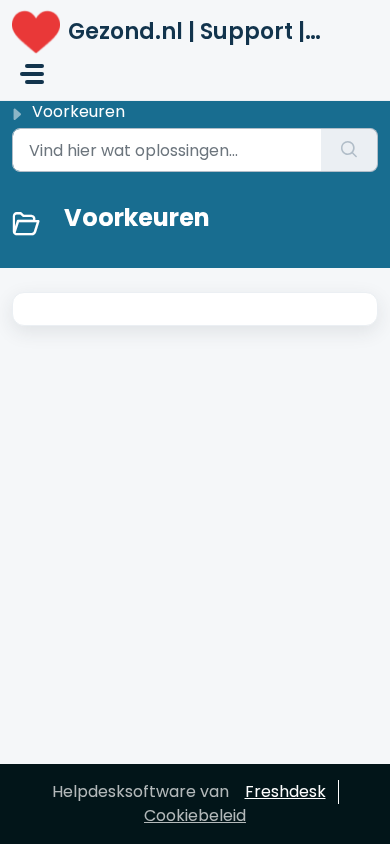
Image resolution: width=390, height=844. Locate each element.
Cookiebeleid (195, 815)
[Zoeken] (349, 150)
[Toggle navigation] (32, 74)
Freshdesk (285, 791)
